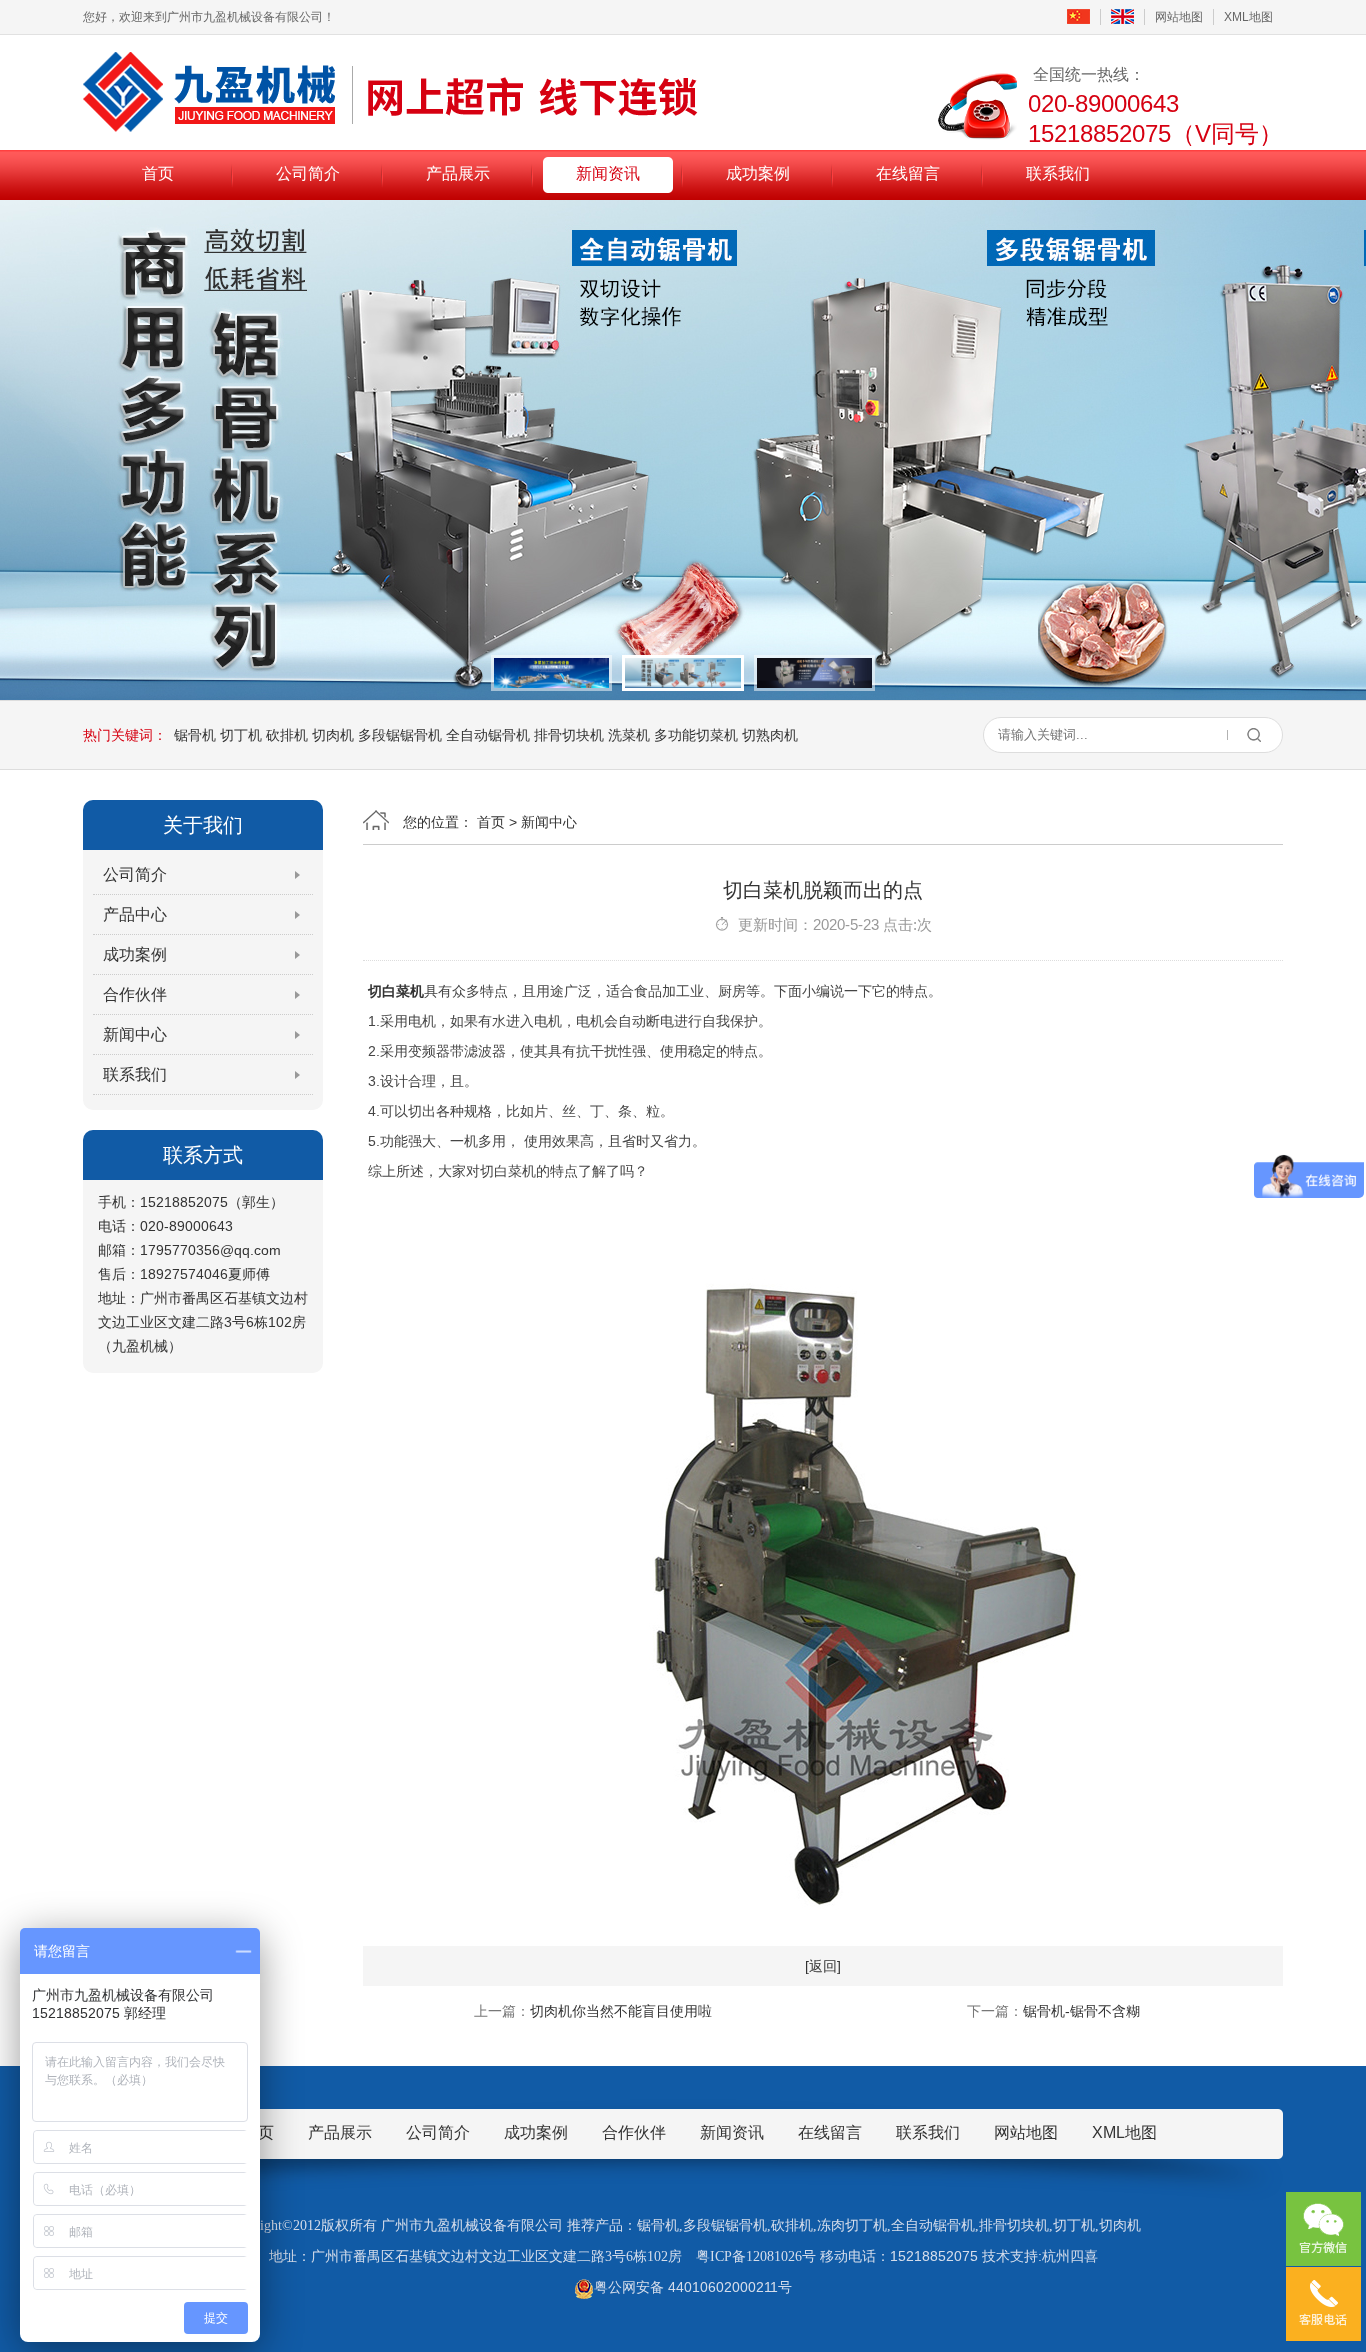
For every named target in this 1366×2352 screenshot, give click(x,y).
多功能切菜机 (696, 735)
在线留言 (908, 173)
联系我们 (1058, 173)
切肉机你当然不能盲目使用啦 (621, 2011)
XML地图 (1248, 17)
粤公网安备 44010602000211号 (693, 2287)
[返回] (823, 1966)
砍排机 (287, 735)
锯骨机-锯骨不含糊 (1081, 2011)
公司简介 (308, 173)
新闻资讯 (608, 173)
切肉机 (333, 735)
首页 (158, 173)
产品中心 (135, 914)
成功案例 (758, 173)
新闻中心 (135, 1034)
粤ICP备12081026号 (756, 2256)
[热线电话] (1323, 2304)
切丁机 (241, 735)
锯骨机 (195, 735)
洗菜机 (629, 735)
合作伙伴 (135, 994)
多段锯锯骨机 (400, 735)
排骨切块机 (569, 735)
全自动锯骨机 (488, 735)
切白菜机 (396, 991)
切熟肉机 (770, 735)
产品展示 (458, 173)
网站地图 (1179, 17)
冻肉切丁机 (852, 2225)
